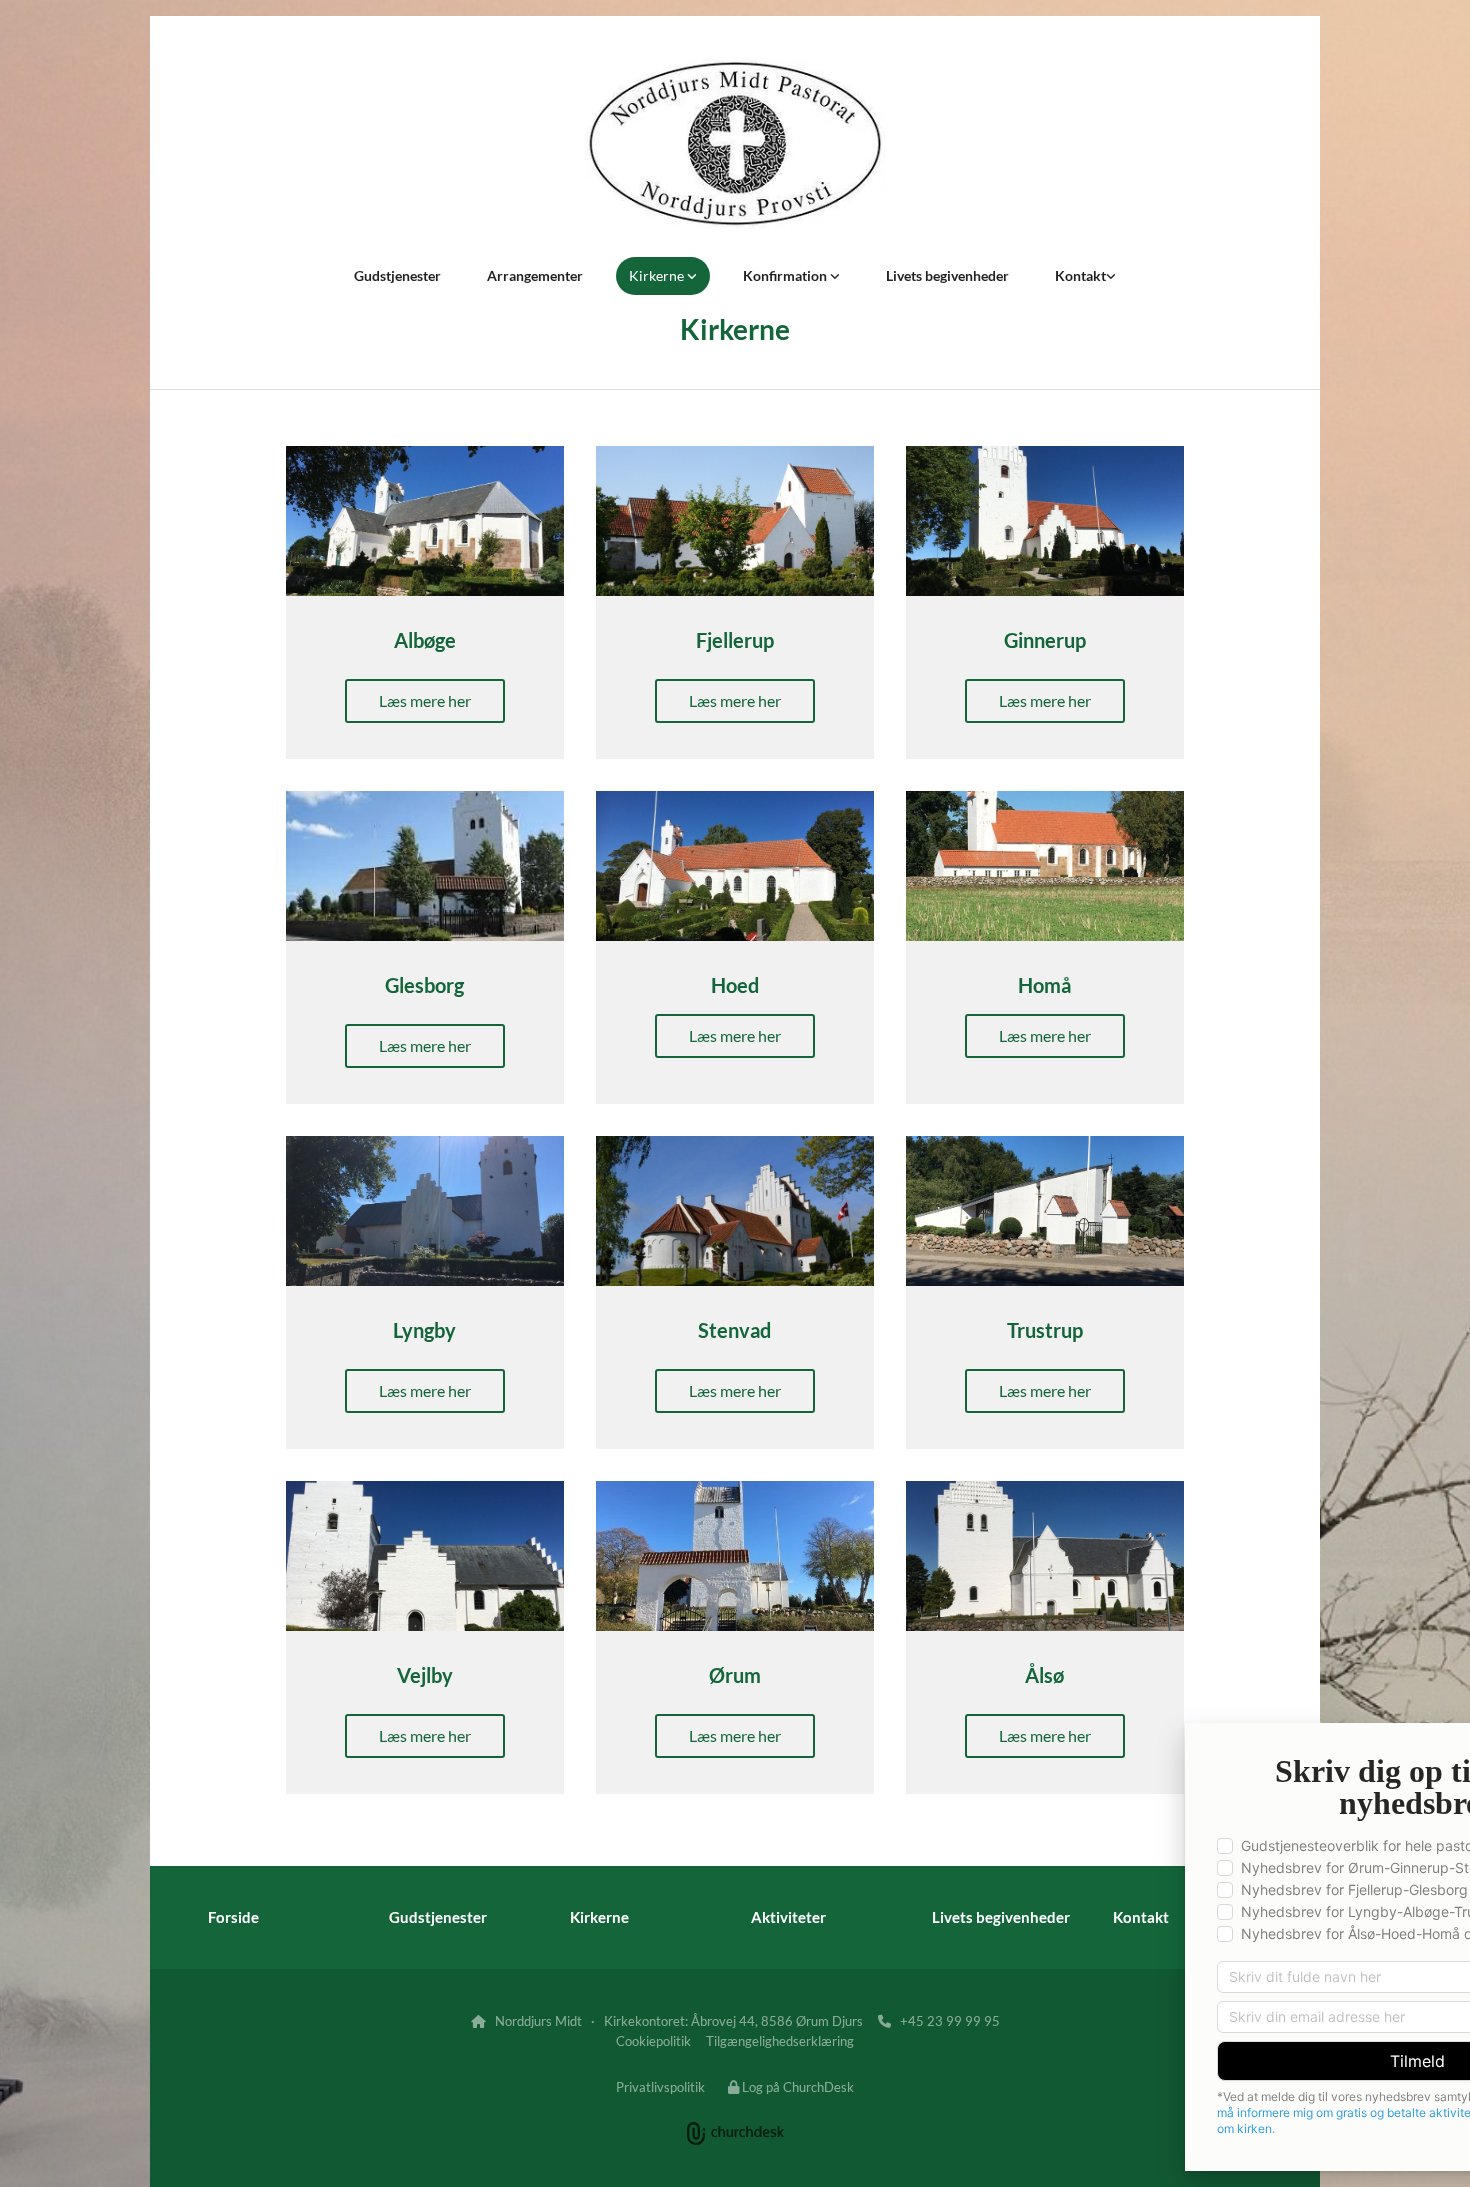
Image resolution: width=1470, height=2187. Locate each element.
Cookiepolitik (653, 2041)
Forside (233, 1917)
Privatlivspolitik (660, 2087)
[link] (663, 276)
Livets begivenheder (947, 275)
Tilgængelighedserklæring (780, 2041)
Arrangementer (535, 275)
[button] (425, 701)
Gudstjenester (397, 275)
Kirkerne (658, 275)
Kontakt (1080, 275)
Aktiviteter (788, 1917)
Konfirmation (786, 275)
